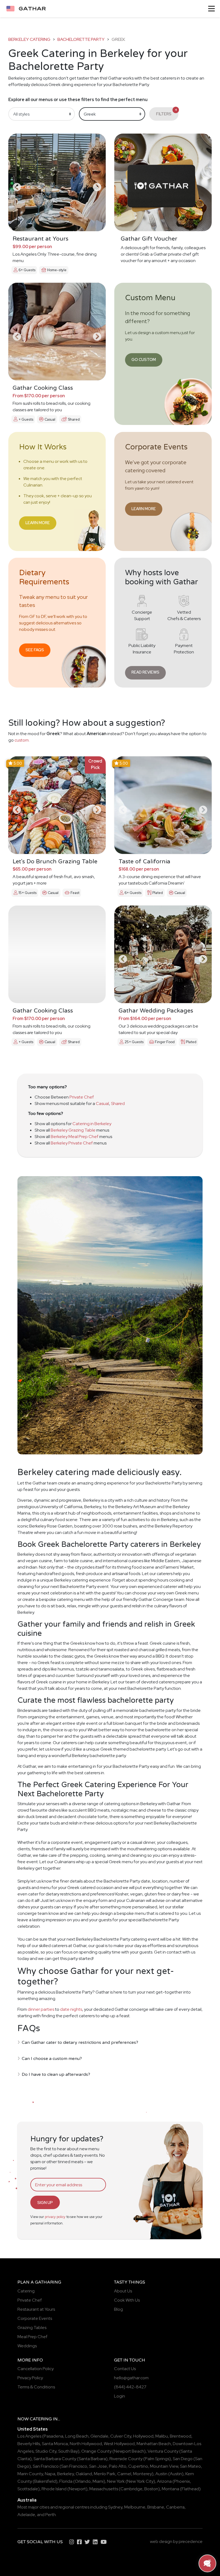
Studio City (46, 2451)
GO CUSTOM (144, 359)
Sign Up (45, 2203)
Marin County (30, 2474)
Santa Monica (55, 2444)
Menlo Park (105, 2474)
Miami (98, 2481)
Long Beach (77, 2436)
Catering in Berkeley (92, 1124)
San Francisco (46, 2466)
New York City (140, 2481)
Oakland (84, 2474)
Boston (151, 2489)
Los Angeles (29, 2436)
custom (22, 740)
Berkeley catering (29, 39)
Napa (50, 2474)
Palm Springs (157, 2459)
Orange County (96, 2451)
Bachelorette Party (81, 39)
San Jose (98, 2466)
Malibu (162, 2436)
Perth (51, 2515)
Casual (102, 1103)
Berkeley (65, 2474)
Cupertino (138, 2466)
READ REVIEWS (145, 672)
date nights (71, 2009)
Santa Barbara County (55, 2459)
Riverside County (126, 2459)
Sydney (115, 2507)
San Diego (183, 2459)
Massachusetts (104, 2489)
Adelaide (26, 2515)
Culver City (121, 2436)
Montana (170, 2489)
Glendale (99, 2436)
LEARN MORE (38, 523)
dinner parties (41, 2009)
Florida (66, 2481)
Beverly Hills (29, 2444)
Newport (77, 2489)
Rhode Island (54, 2489)
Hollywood (143, 2436)
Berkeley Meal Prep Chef (75, 1137)
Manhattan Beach (154, 2444)
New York (116, 2481)
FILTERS (166, 112)
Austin (161, 2474)
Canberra (175, 2507)
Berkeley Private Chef (72, 1143)
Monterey (142, 2474)
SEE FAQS (35, 650)
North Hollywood (86, 2444)
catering (41, 2419)
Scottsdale (28, 2489)
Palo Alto (118, 2466)
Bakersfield (45, 2481)
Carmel (124, 2474)
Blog (118, 2309)
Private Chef (82, 1097)
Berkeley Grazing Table (73, 1130)
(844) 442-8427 (130, 2387)
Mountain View (164, 2466)
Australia (27, 2500)
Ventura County (163, 2451)
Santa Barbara (92, 2459)
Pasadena (54, 2436)
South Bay (68, 2451)
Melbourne (135, 2507)
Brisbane (156, 2507)
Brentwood (181, 2436)
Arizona (164, 2481)
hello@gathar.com (131, 2378)
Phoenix (182, 2481)
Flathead (190, 2489)
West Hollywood (119, 2444)
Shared (118, 1103)
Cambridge (131, 2489)
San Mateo (190, 2466)
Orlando (83, 2481)
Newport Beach (129, 2451)
